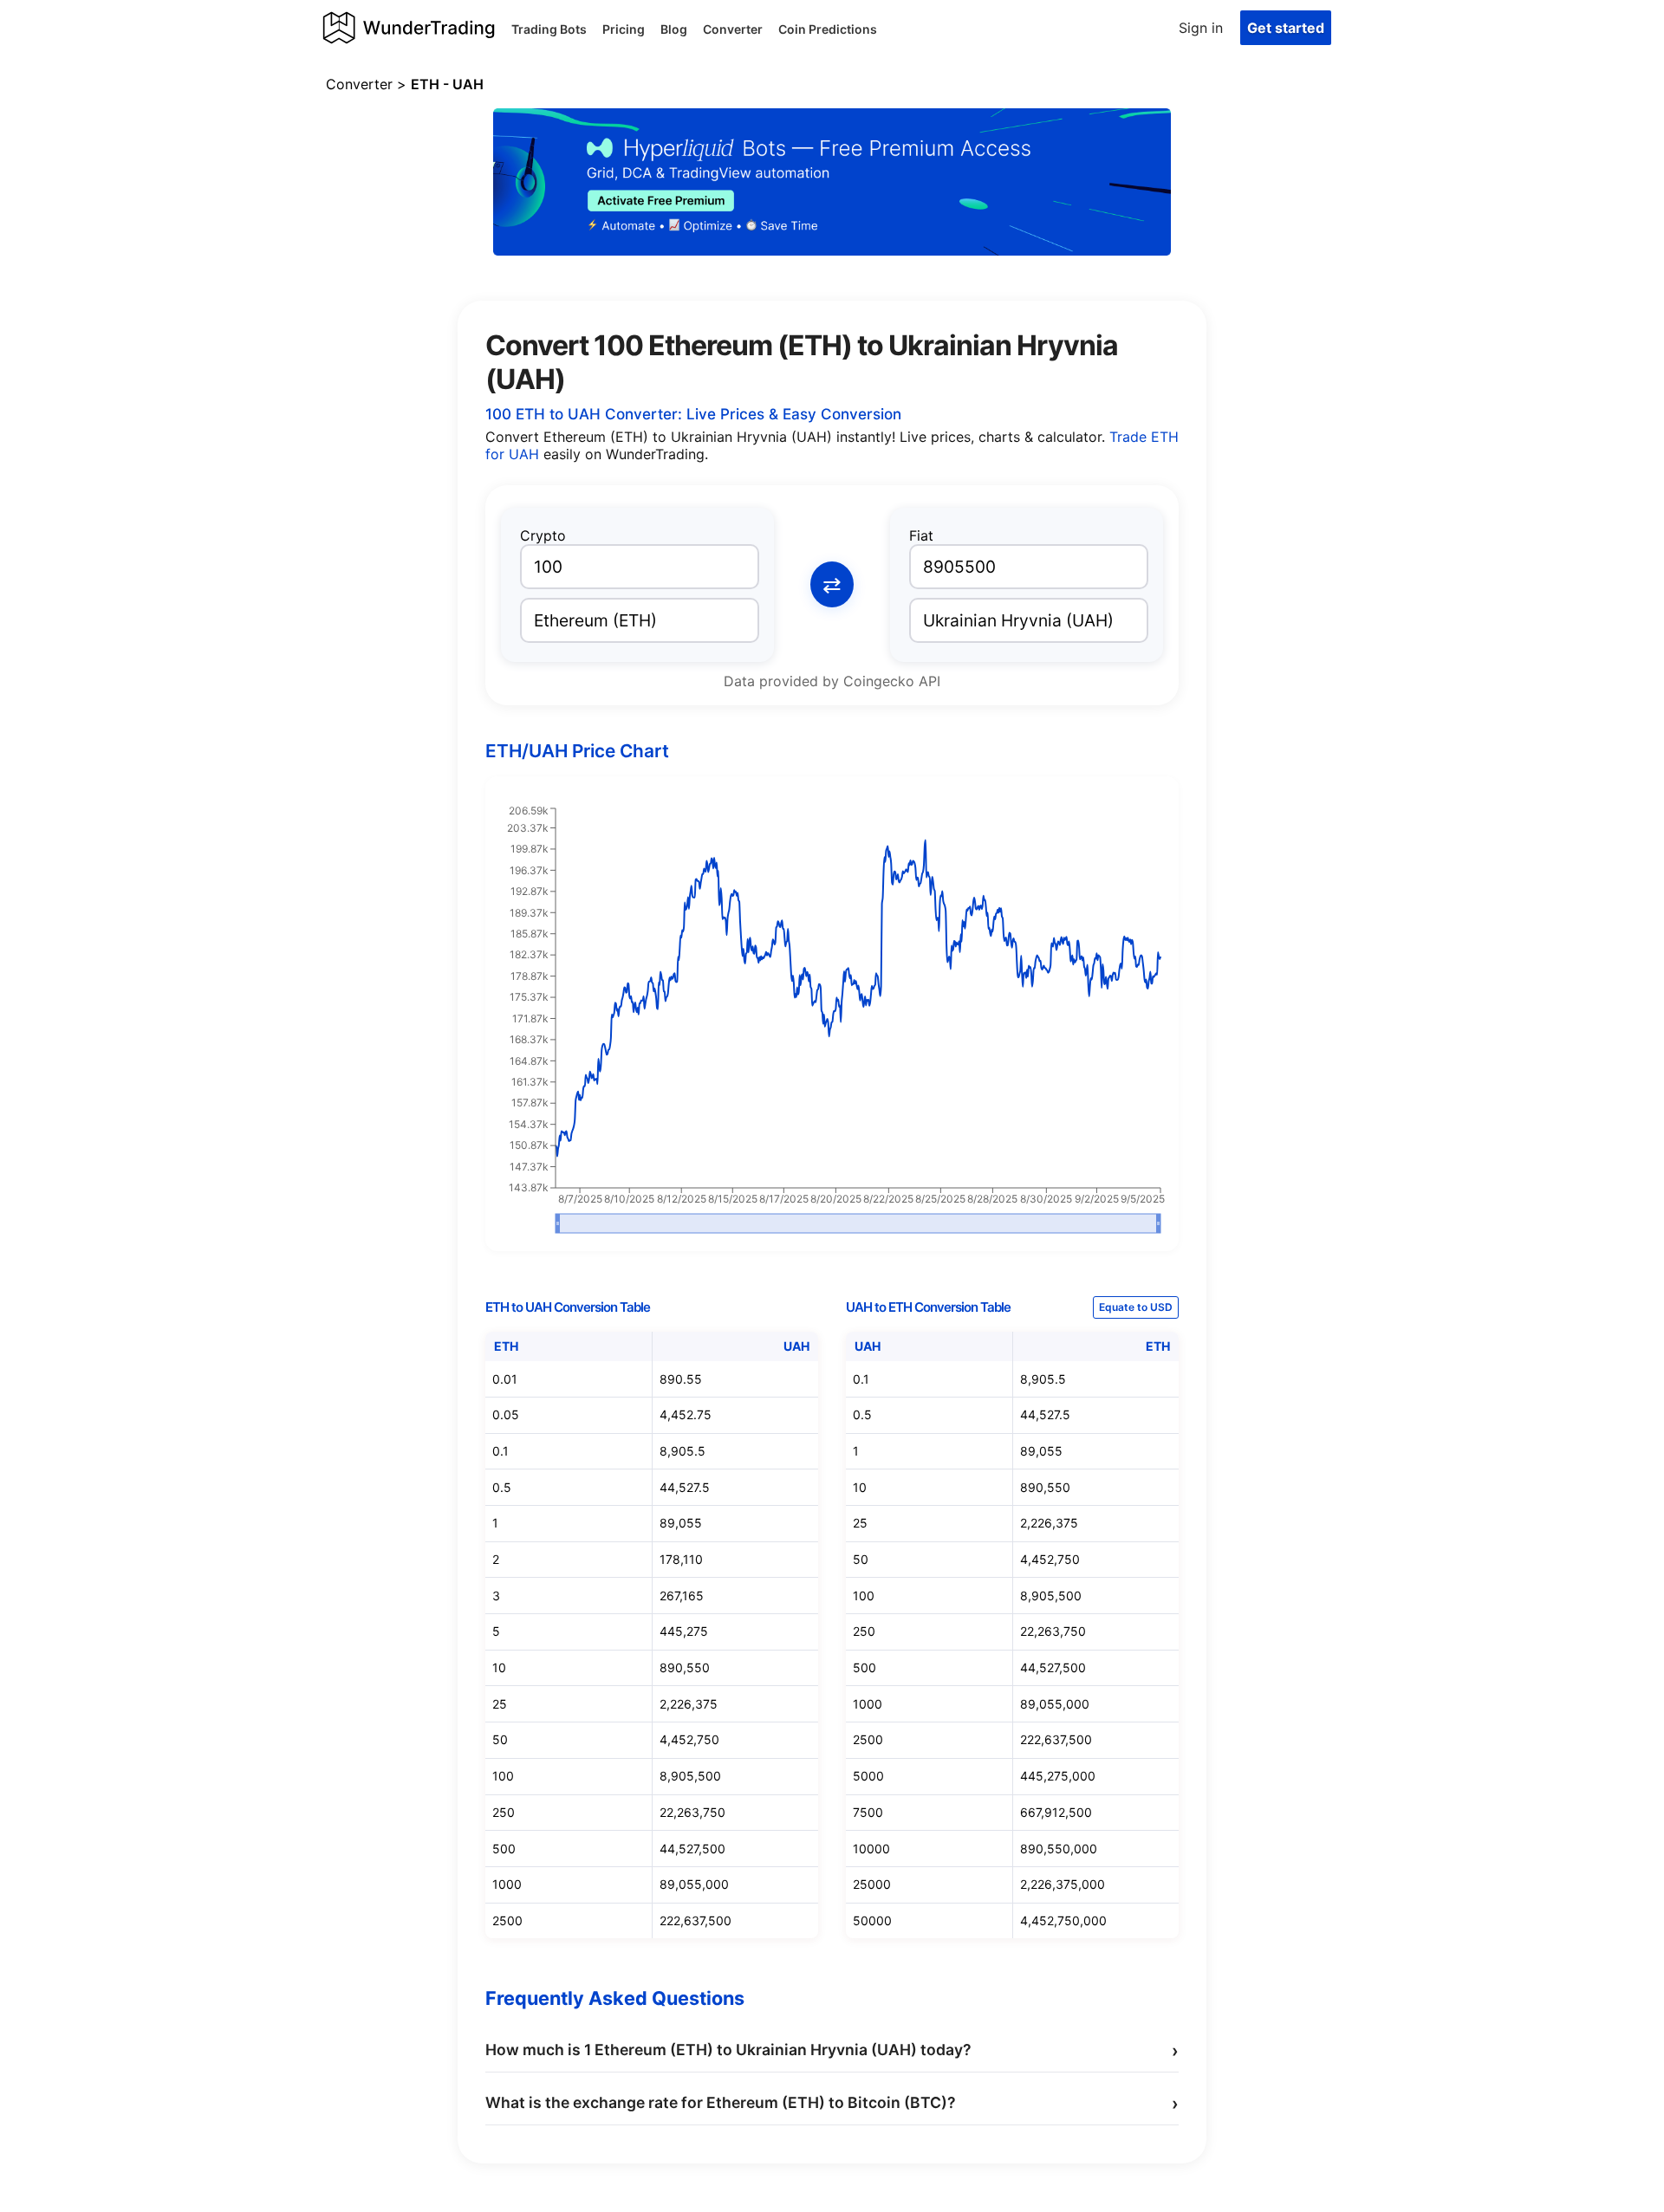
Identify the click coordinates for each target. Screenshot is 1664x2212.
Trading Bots (549, 29)
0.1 (500, 1451)
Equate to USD (1136, 1307)
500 (504, 1849)
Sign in (1201, 28)
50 (500, 1739)
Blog (674, 29)
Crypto (543, 535)
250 (504, 1812)
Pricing (624, 29)
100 (503, 1776)
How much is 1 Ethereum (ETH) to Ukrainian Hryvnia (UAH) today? (832, 2051)
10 (499, 1667)
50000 (872, 1920)
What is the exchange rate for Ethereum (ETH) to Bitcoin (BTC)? (832, 2104)
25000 (872, 1884)
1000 (507, 1884)
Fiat (921, 535)
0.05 (506, 1414)
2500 (507, 1920)
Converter (733, 29)
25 (500, 1704)
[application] (832, 1021)
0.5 (502, 1487)
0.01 (505, 1379)
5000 (868, 1776)
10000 (871, 1849)
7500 (868, 1812)
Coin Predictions (828, 29)
